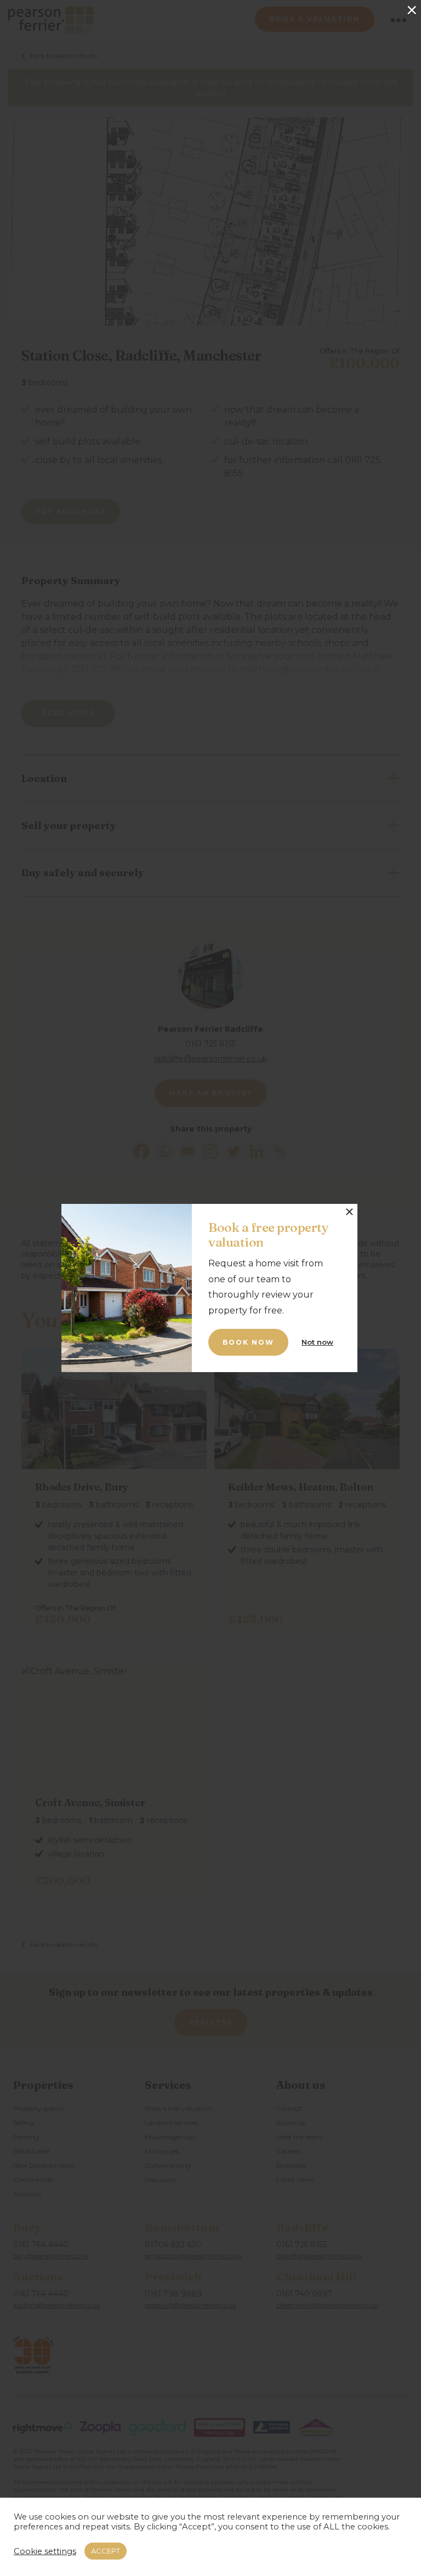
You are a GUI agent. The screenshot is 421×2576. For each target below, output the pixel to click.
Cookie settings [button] (45, 2551)
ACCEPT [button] (106, 2551)
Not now (317, 1342)
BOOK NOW (248, 1342)
